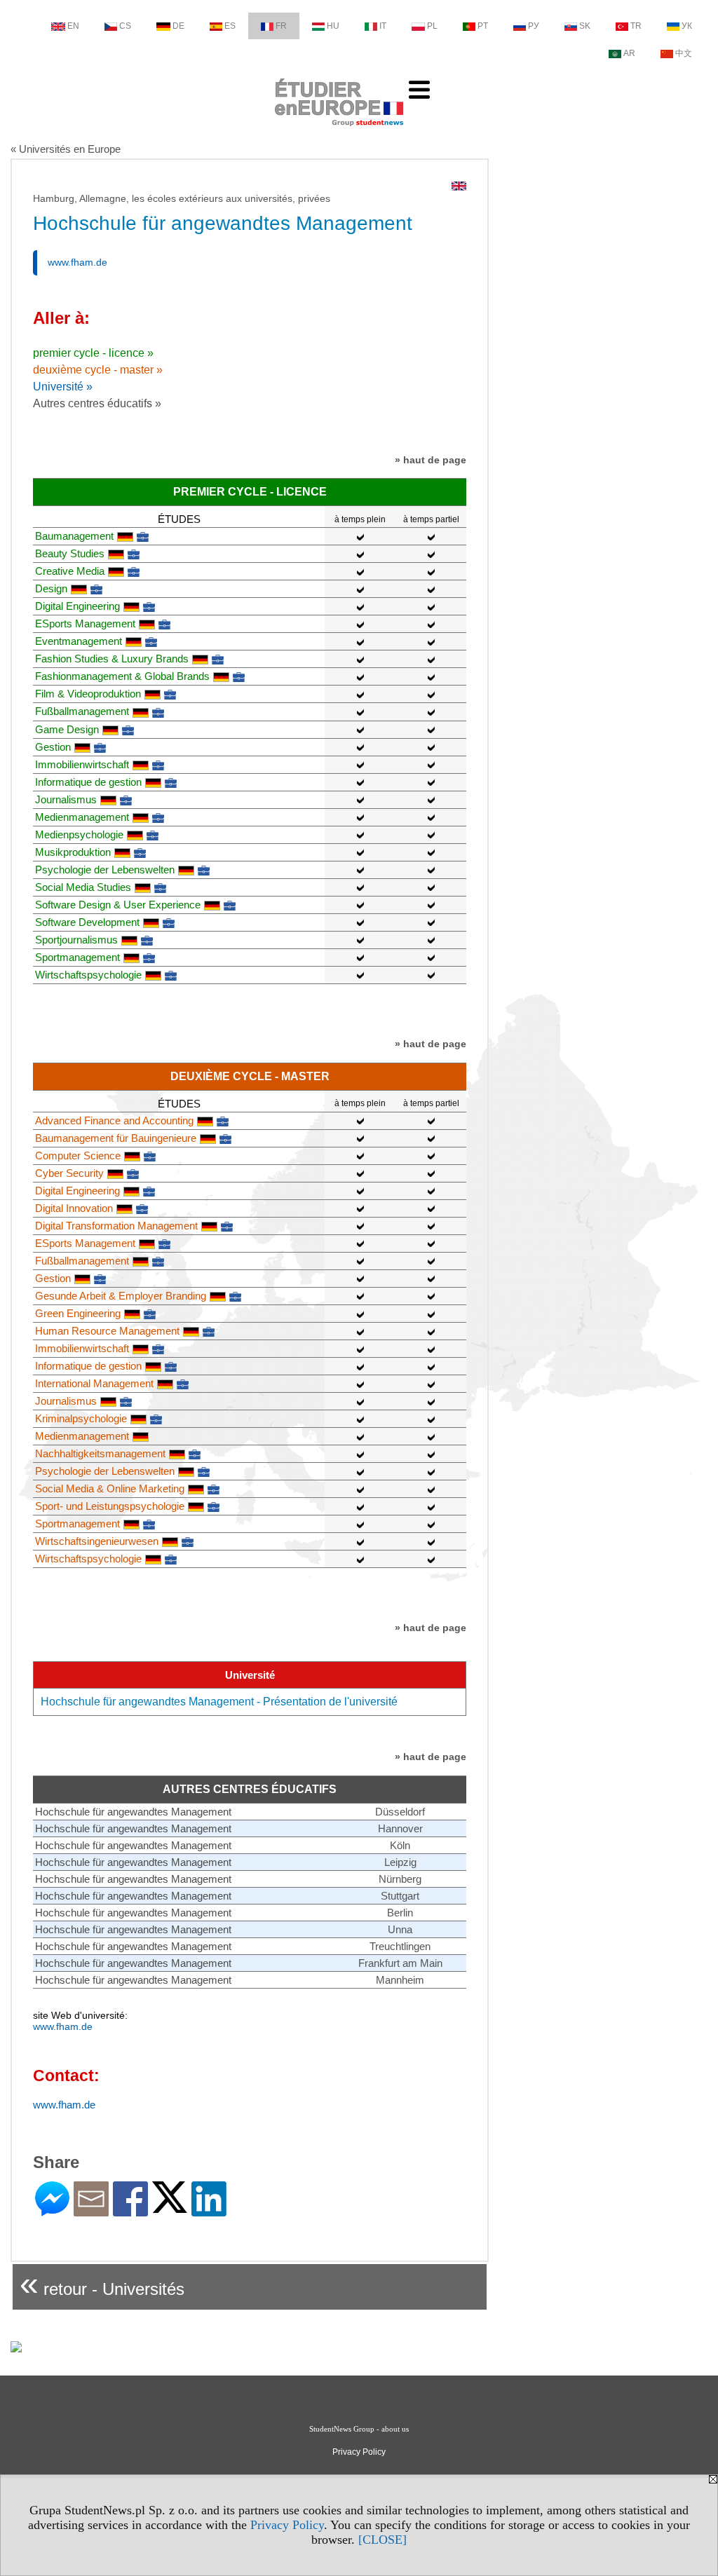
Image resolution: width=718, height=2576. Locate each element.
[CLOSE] (382, 2540)
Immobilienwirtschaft (82, 764)
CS (125, 26)
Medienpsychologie (79, 834)
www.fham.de (77, 262)
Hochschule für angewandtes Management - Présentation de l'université (219, 1702)
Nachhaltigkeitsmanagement (100, 1453)
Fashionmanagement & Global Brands (122, 676)
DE (178, 26)
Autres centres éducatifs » (97, 403)
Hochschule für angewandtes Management (133, 1812)
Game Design (67, 729)
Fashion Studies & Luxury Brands (112, 659)
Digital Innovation (74, 1208)
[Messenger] (52, 2210)
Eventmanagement (79, 641)
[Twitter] (170, 2207)
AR (629, 53)
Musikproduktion (73, 852)
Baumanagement (74, 536)
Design (51, 588)
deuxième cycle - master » (98, 370)
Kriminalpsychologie (81, 1418)
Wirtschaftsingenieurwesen (97, 1541)
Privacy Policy (287, 2525)
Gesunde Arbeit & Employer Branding (121, 1296)
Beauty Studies (70, 553)
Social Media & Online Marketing (110, 1488)
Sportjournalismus (76, 940)
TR (636, 26)
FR (281, 26)
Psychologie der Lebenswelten (105, 870)
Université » (63, 387)
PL (432, 26)
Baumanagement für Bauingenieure (116, 1138)
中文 (684, 53)
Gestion (53, 747)
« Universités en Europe (66, 149)
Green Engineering (78, 1313)
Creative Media (70, 571)
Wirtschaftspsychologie (88, 975)
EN (73, 26)
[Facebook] (130, 2210)
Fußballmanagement (82, 711)
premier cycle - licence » (93, 353)
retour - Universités (102, 2283)
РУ (534, 26)
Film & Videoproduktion (88, 694)
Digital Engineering (77, 606)
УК (687, 26)
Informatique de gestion (88, 782)
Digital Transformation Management (116, 1226)
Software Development (87, 922)
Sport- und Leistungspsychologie (110, 1506)
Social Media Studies (83, 887)
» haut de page (431, 460)
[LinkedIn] (209, 2210)
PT (483, 26)
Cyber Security (69, 1173)
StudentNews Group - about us (359, 2429)
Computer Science (78, 1156)
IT (383, 26)
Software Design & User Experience (118, 905)
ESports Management (85, 623)
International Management (94, 1383)
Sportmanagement (77, 957)
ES (230, 26)
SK (585, 26)
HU (333, 26)
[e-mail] (91, 2210)
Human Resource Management (107, 1331)
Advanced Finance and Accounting (114, 1120)
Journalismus (66, 799)
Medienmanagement (82, 817)
